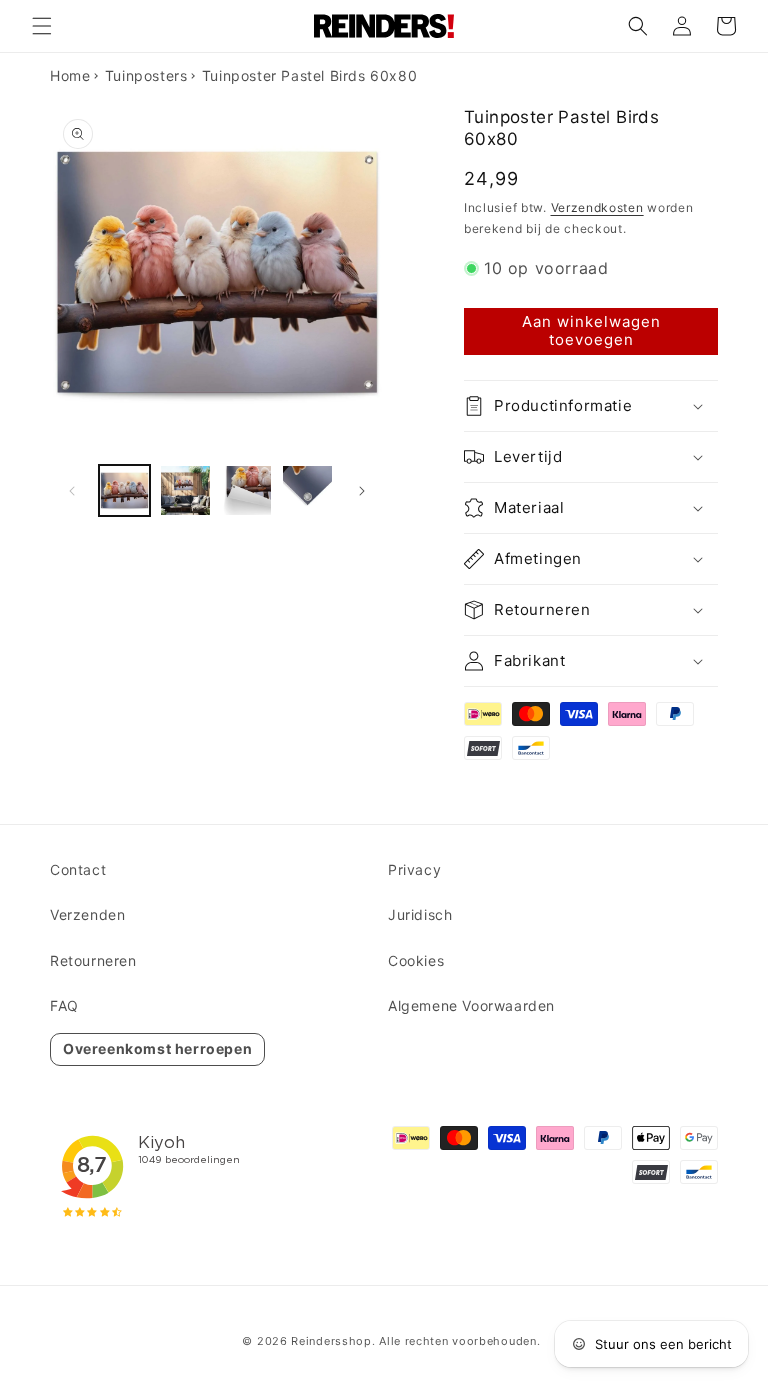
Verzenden (87, 914)
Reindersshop (331, 1341)
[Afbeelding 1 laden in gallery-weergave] (124, 490)
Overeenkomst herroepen (157, 1048)
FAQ (64, 1005)
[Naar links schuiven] (72, 491)
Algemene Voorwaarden (471, 1005)
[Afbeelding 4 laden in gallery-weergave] (307, 490)
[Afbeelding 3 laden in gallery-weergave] (246, 490)
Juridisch (420, 914)
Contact (78, 869)
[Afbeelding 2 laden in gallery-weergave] (185, 490)
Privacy (414, 869)
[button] (42, 26)
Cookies (416, 960)
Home (70, 75)
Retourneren (93, 960)
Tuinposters (146, 75)
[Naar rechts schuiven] (362, 491)
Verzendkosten (597, 207)
